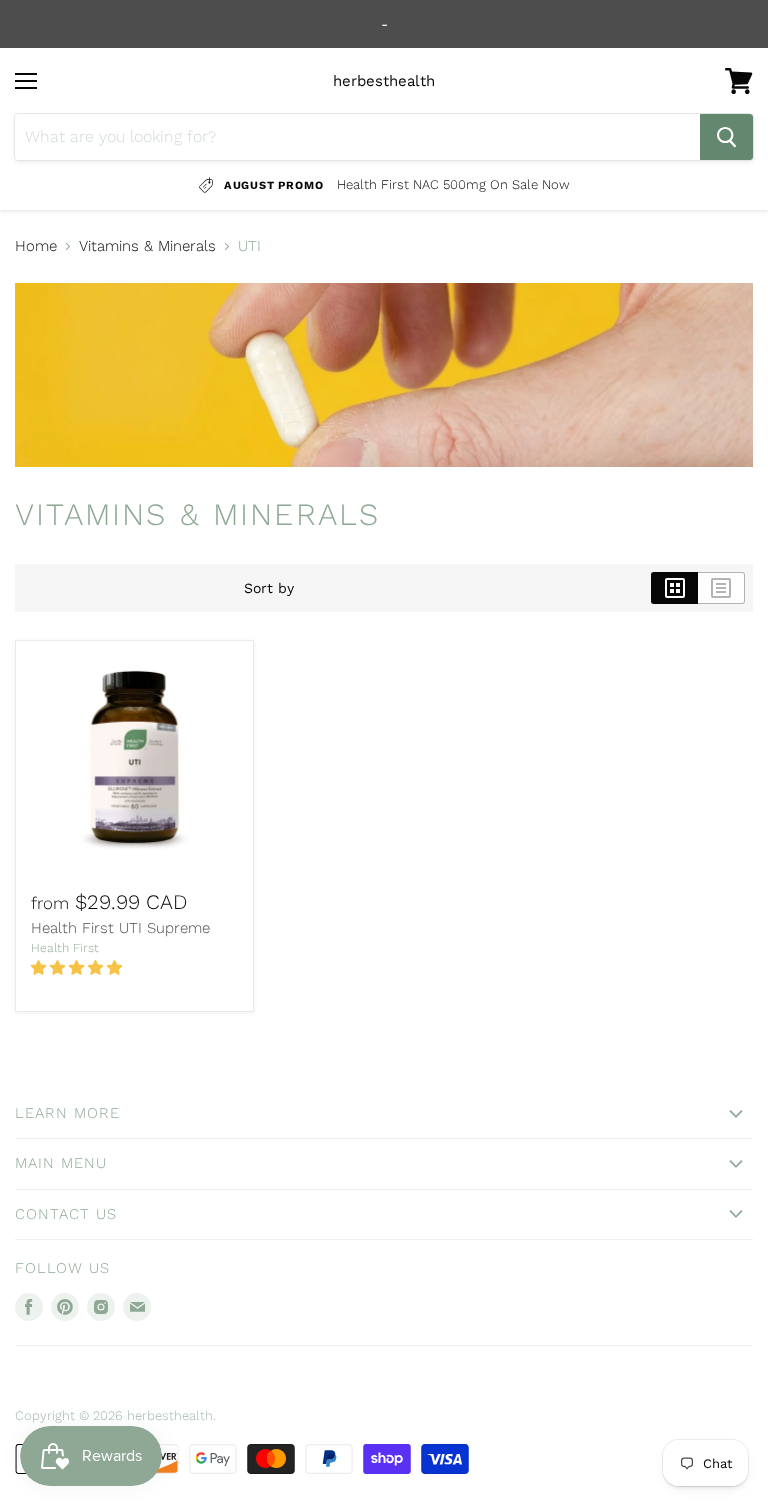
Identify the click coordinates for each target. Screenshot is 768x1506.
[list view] (721, 588)
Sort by (269, 588)
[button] (79, 968)
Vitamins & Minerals (147, 246)
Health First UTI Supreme (120, 928)
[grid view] (674, 588)
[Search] (726, 137)
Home (36, 246)
